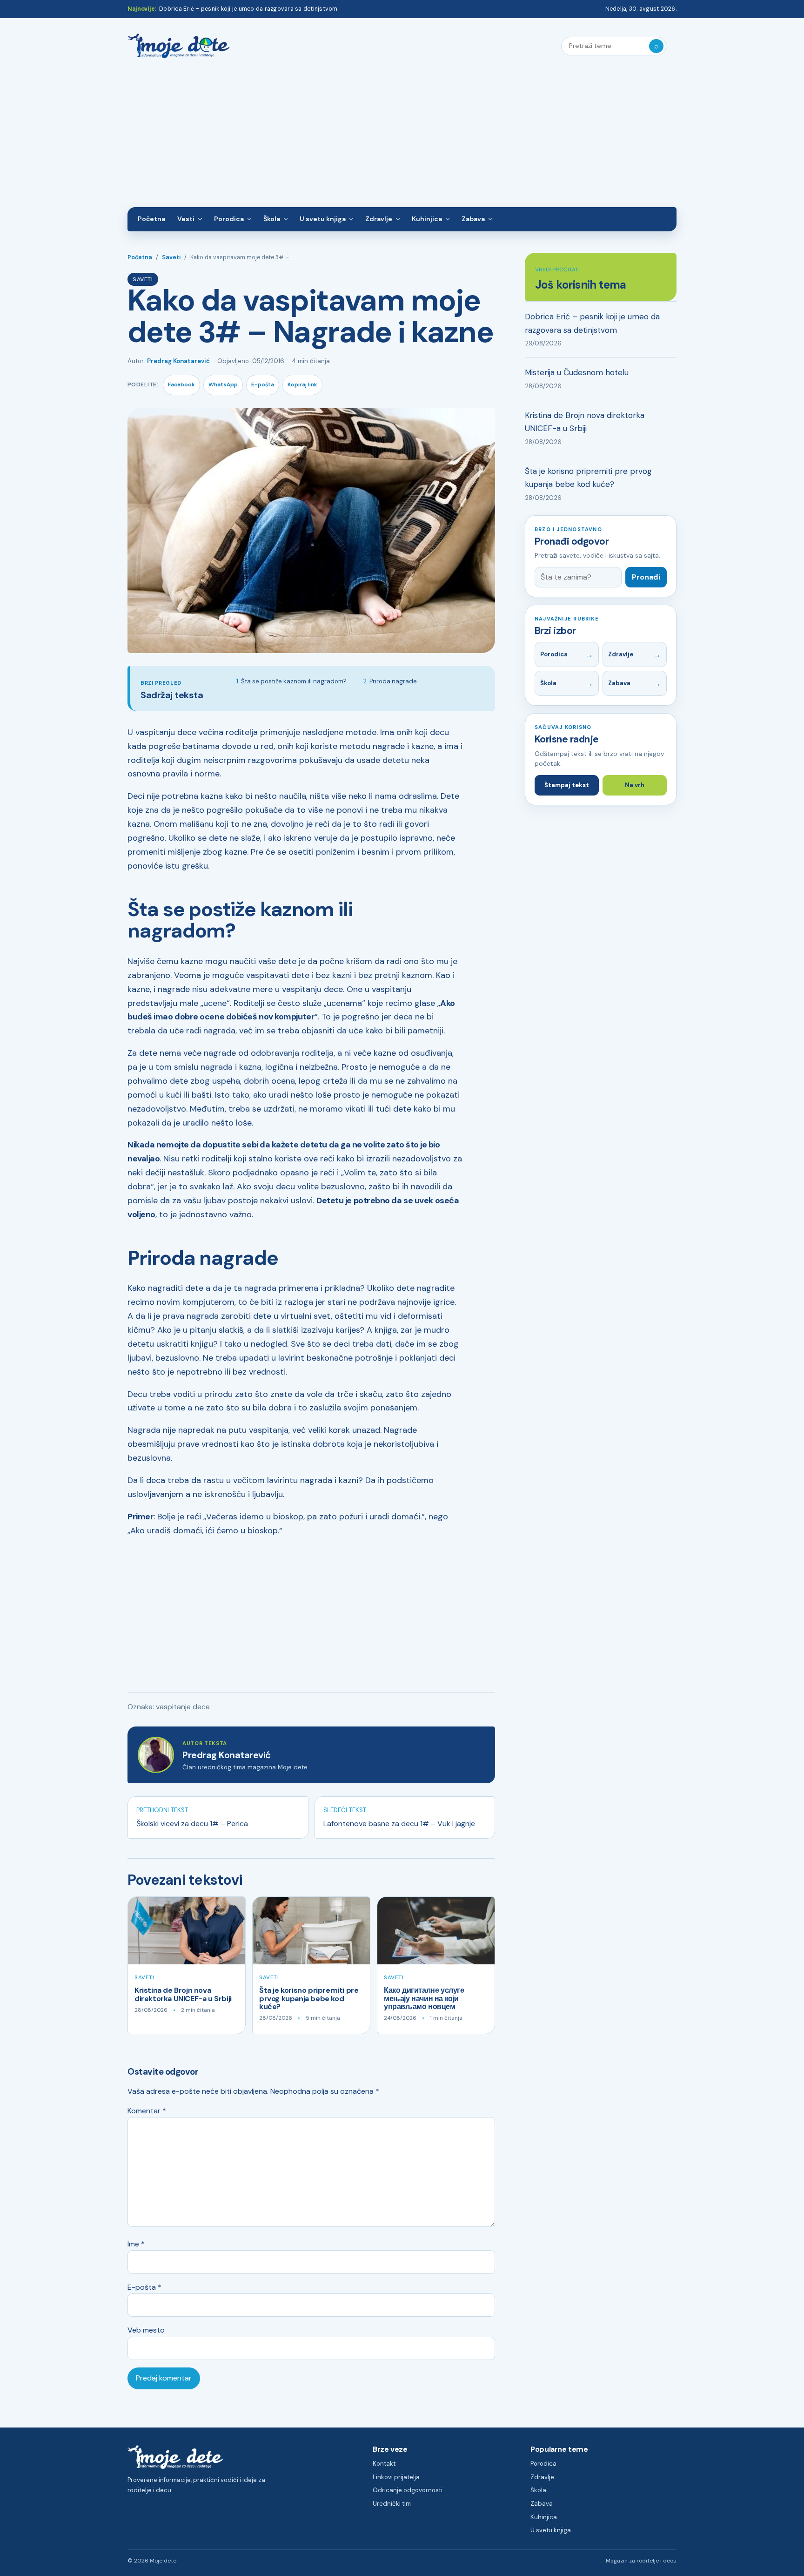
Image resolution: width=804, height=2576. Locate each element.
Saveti (171, 257)
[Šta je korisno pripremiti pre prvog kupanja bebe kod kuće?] (311, 1931)
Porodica (229, 219)
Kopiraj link (302, 384)
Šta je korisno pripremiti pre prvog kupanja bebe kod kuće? (309, 1998)
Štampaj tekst (567, 785)
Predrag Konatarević (178, 361)
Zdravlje (379, 219)
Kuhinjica (427, 219)
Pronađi (646, 577)
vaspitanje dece (183, 1707)
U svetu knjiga (323, 219)
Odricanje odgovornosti (408, 2490)
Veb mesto (146, 2330)
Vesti (186, 219)
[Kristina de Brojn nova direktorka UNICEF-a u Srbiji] (187, 1931)
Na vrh (635, 785)
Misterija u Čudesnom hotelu (577, 372)
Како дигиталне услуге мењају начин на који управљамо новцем (424, 1998)
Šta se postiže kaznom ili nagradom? (294, 681)
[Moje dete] (179, 46)
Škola (272, 219)
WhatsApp (223, 384)
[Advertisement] (402, 137)
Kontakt (384, 2464)
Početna (151, 219)
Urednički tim (392, 2504)
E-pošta (263, 384)
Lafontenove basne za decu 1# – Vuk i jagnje (399, 1824)
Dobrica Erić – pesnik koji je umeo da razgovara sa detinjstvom (248, 9)
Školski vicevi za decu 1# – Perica (192, 1824)
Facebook (181, 384)
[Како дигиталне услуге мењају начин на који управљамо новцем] (436, 1931)
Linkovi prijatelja (396, 2477)
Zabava (473, 219)
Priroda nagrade (393, 681)
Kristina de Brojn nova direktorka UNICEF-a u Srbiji (183, 1994)
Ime (136, 2244)
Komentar (147, 2111)
